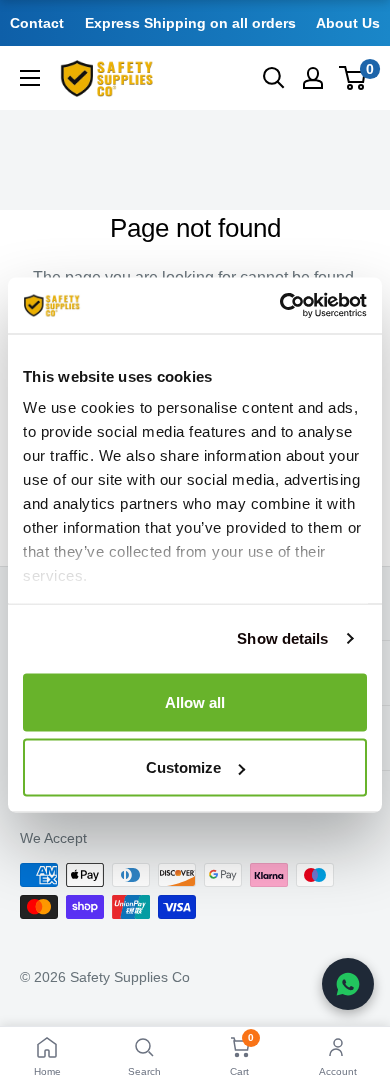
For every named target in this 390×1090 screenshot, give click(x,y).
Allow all (195, 701)
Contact (37, 23)
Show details (282, 638)
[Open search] (274, 78)
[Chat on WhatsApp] (348, 984)
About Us (348, 23)
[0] (353, 78)
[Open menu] (30, 78)
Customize (183, 767)
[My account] (313, 78)
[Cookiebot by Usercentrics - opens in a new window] (280, 306)
